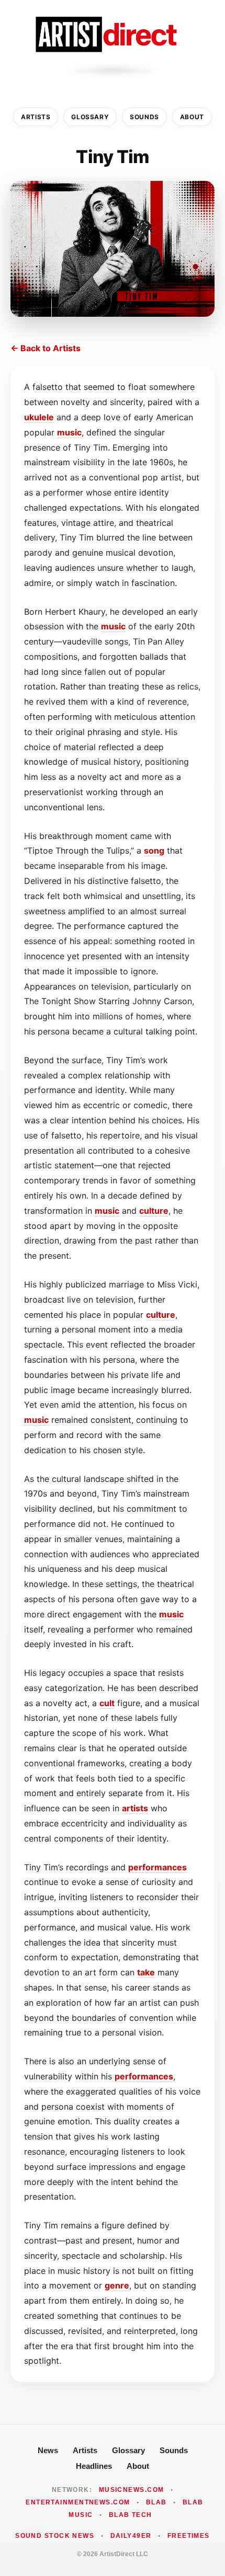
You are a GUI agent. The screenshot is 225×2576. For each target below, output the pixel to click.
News (48, 2450)
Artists (36, 117)
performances (157, 1867)
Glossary (90, 117)
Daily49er (131, 2536)
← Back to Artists (46, 348)
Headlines (94, 2466)
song (154, 850)
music (69, 432)
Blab (156, 2502)
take (146, 1972)
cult (107, 1703)
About (192, 117)
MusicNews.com (132, 2490)
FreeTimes (189, 2536)
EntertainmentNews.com (78, 2502)
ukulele (39, 417)
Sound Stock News (55, 2536)
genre (117, 2285)
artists (135, 1808)
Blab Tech (131, 2515)
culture (154, 1211)
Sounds (144, 117)
